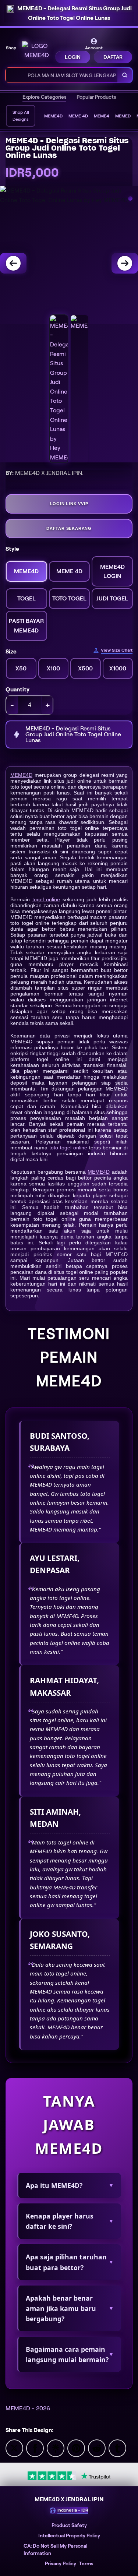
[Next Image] (125, 263)
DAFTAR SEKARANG (69, 528)
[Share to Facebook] (35, 2448)
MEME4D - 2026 (28, 2408)
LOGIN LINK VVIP (69, 504)
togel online (46, 899)
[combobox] (62, 75)
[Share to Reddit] (97, 2448)
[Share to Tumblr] (117, 2448)
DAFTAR (113, 57)
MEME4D (21, 775)
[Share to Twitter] (14, 2448)
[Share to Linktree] (56, 2448)
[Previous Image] (13, 263)
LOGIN (73, 57)
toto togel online (68, 1148)
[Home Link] (36, 51)
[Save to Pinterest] (76, 2448)
